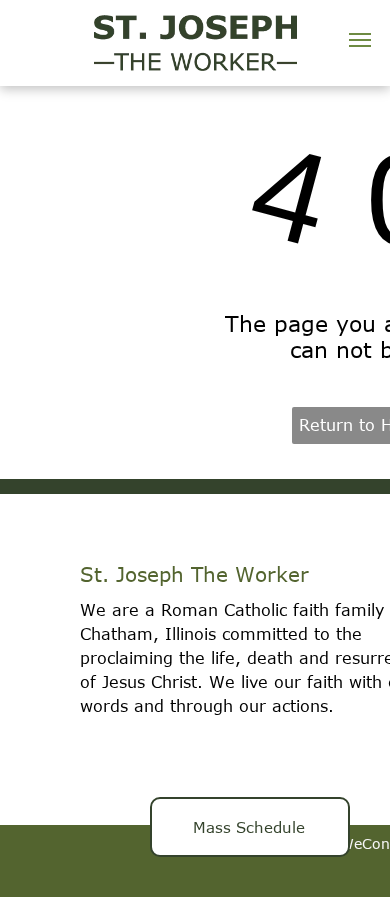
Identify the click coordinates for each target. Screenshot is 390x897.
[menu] (360, 40)
